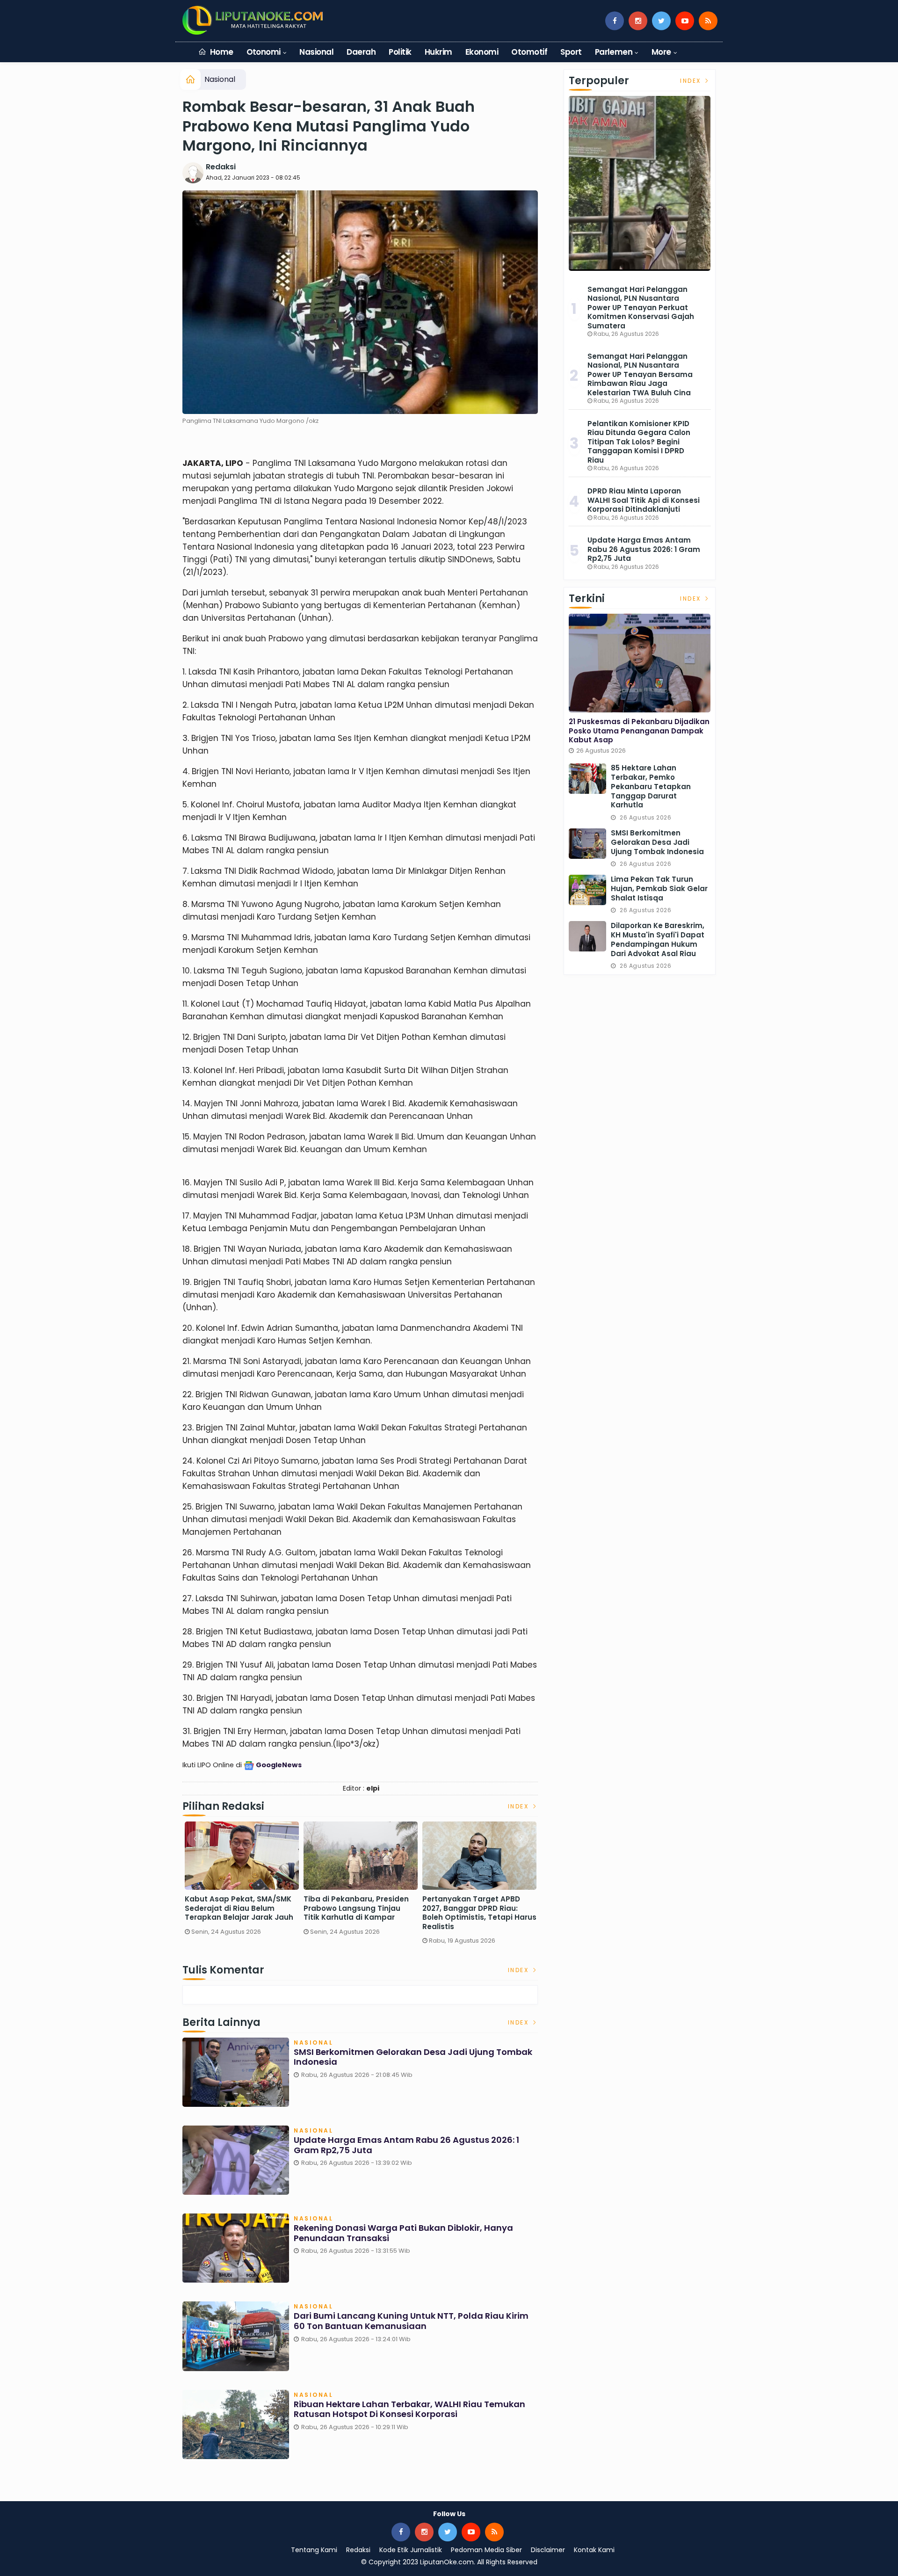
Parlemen (614, 52)
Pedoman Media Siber (486, 2550)
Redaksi (221, 167)
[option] (242, 1882)
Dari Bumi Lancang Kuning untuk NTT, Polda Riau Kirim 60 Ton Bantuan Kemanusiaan (411, 2321)
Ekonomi (482, 52)
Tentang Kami (314, 2550)
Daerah (361, 52)
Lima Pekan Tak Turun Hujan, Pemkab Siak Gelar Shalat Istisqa (659, 889)
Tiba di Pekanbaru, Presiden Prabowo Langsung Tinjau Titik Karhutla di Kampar (356, 1908)
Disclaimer (548, 2550)
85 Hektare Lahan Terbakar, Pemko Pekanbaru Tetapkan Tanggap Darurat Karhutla (651, 787)
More (661, 52)
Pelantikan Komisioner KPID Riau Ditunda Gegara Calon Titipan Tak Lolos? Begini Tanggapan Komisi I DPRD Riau (639, 442)
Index (520, 1806)
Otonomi (264, 52)
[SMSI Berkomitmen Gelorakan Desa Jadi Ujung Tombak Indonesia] (587, 844)
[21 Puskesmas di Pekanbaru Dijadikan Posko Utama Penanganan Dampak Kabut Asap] (640, 663)
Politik (400, 52)
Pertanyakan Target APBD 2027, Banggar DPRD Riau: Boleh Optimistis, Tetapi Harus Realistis (479, 1913)
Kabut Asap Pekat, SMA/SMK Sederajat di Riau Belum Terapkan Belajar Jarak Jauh (239, 1908)
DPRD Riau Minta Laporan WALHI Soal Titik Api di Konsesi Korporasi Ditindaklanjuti (644, 500)
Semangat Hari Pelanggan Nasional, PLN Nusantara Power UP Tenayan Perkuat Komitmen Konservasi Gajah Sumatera (641, 308)
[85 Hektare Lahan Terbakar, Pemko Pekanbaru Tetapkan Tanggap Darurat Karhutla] (587, 779)
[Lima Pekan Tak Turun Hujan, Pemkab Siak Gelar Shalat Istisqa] (587, 890)
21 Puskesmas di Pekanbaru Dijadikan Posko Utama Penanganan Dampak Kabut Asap (639, 731)
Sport (571, 52)
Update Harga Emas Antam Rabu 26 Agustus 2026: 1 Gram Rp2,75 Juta (406, 2145)
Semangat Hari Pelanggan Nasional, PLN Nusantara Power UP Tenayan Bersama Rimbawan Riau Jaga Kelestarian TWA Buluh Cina (640, 374)
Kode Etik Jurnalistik (411, 2550)
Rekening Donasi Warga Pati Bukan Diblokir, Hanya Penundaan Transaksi (403, 2233)
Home (221, 52)
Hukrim (438, 52)
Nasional (316, 52)
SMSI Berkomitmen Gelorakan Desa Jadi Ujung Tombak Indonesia (413, 2057)
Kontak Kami (594, 2550)
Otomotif (529, 52)
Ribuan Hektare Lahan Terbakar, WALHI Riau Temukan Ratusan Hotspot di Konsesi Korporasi (409, 2409)
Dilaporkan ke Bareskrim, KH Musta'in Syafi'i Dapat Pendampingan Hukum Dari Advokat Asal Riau (658, 940)
